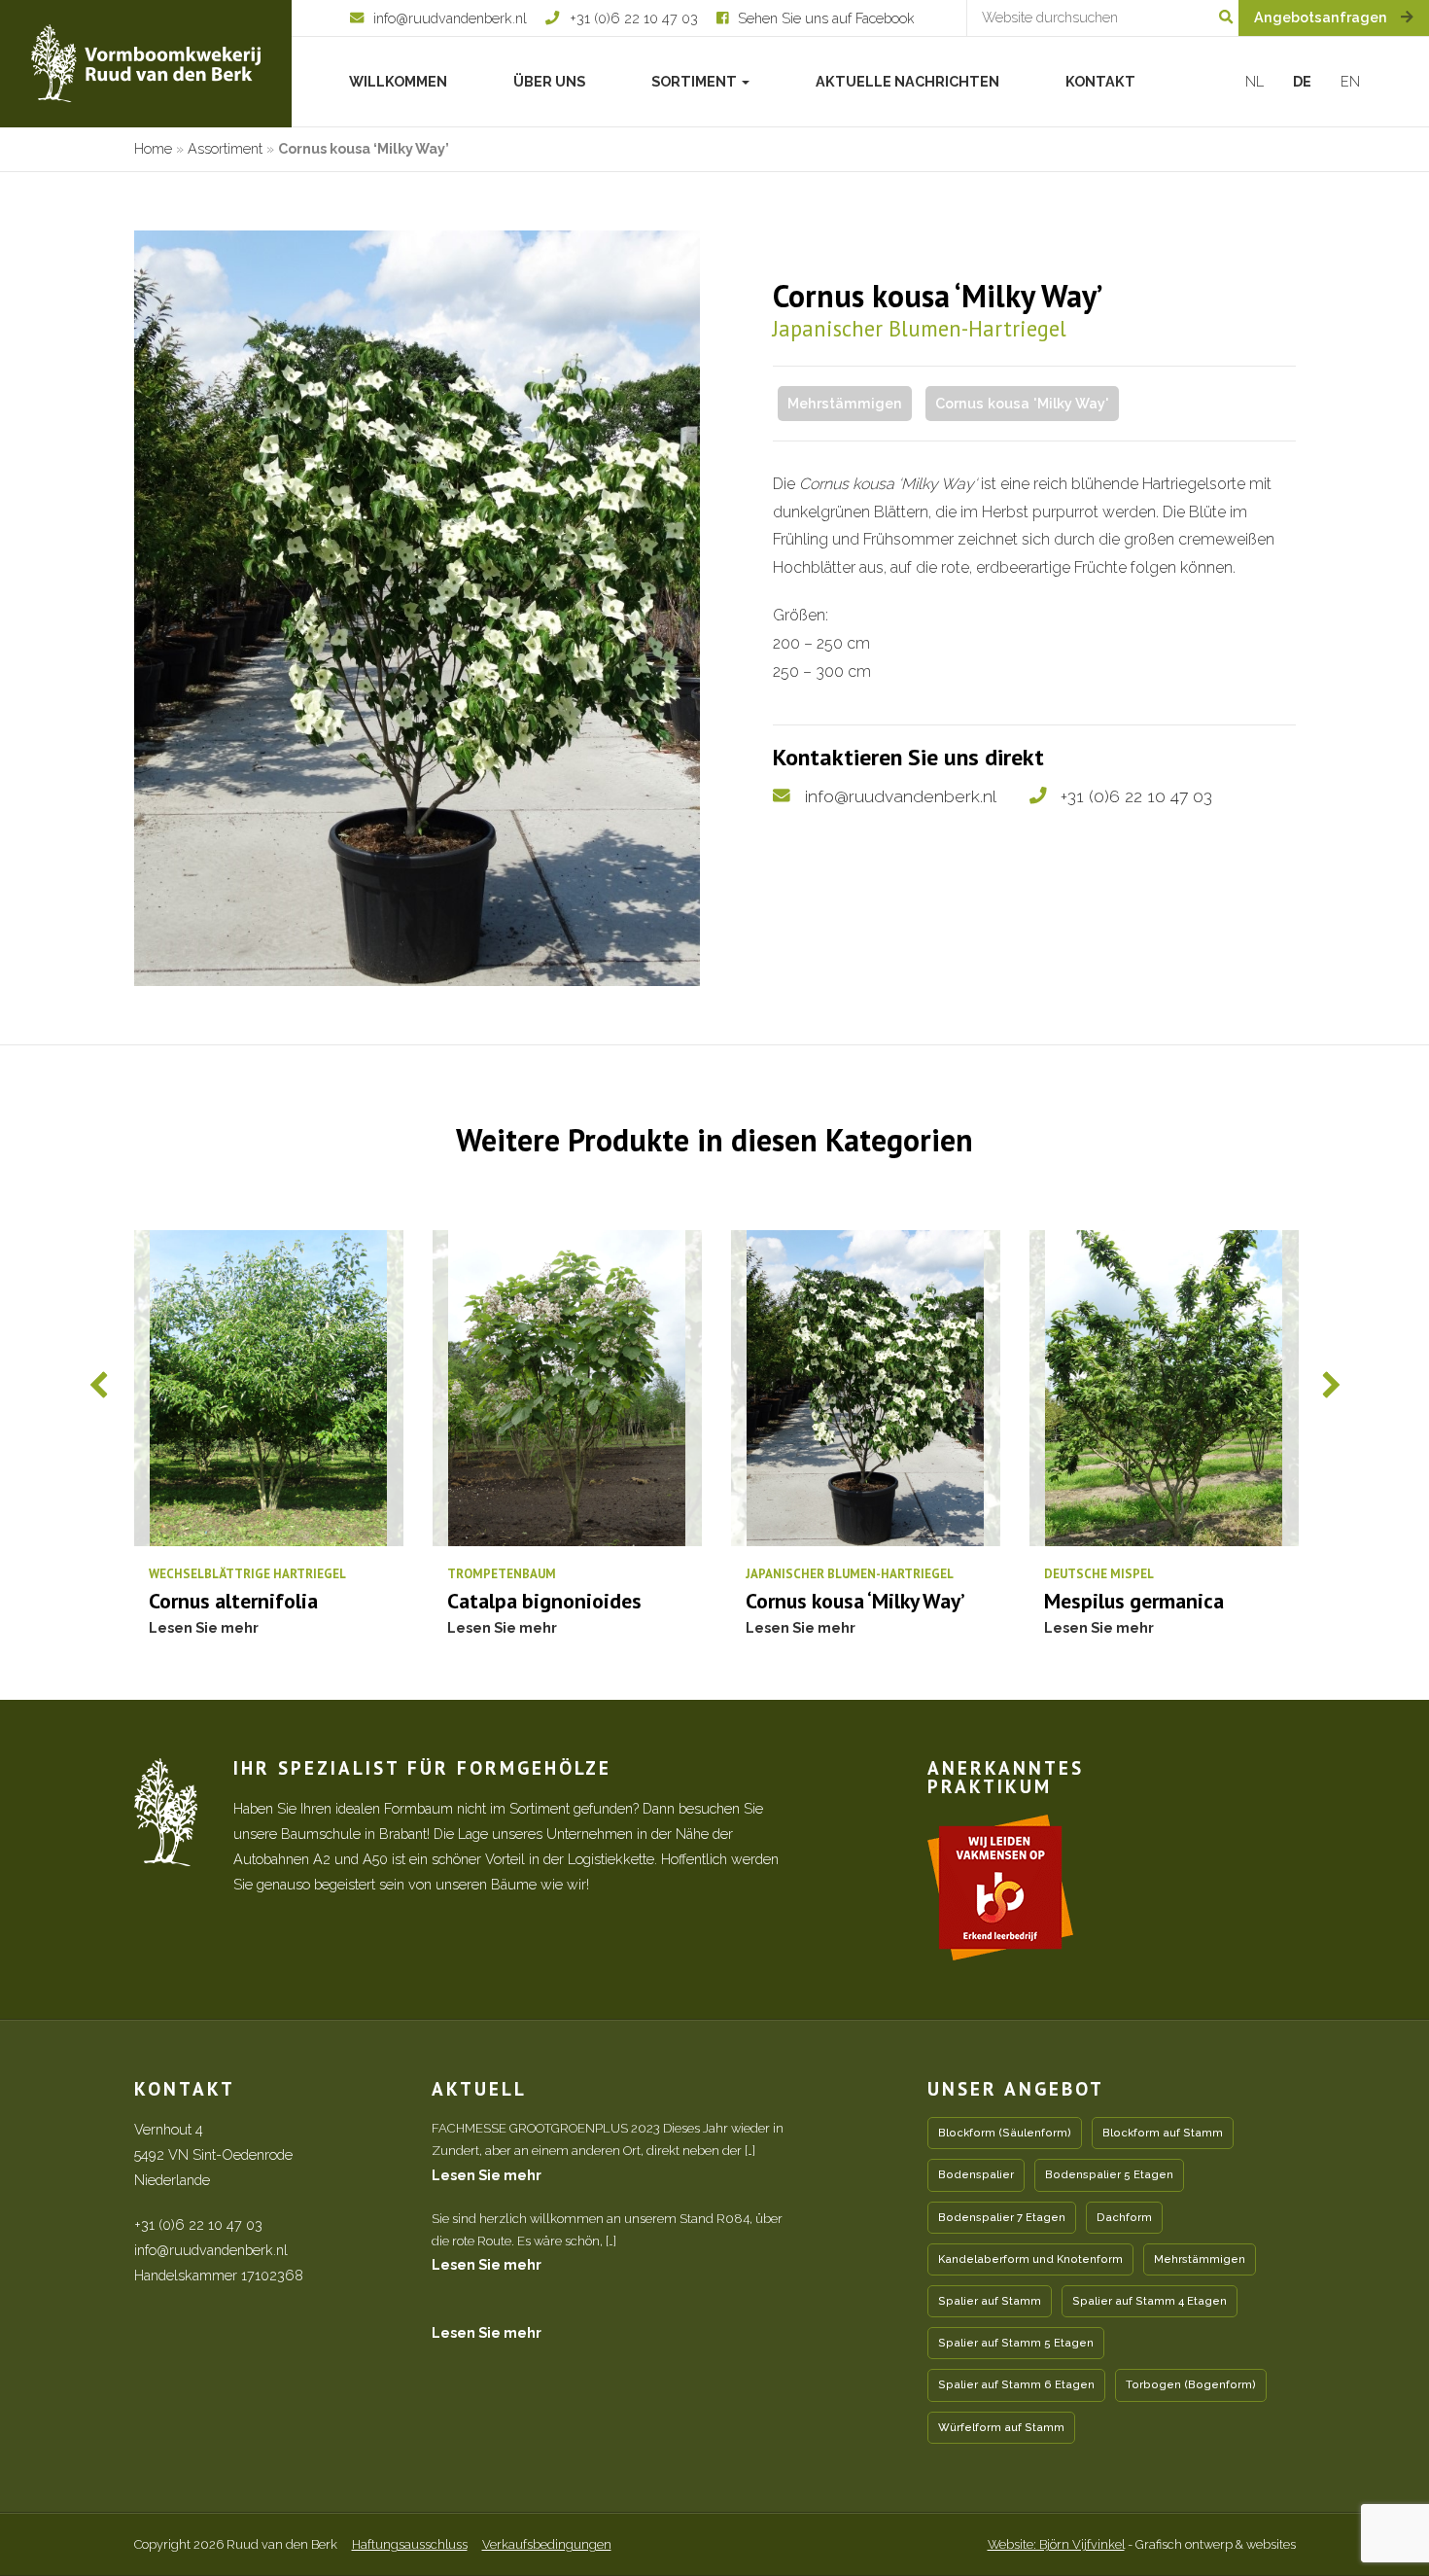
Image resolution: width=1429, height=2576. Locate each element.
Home (153, 148)
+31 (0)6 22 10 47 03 (1136, 796)
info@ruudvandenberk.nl (901, 796)
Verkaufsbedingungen (547, 2544)
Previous (99, 1385)
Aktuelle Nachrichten (907, 81)
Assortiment (225, 148)
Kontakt (1100, 81)
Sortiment (696, 81)
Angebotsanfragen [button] (1323, 17)
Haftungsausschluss (410, 2544)
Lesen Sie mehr (487, 2175)
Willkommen (398, 81)
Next (1331, 1385)
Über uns (549, 81)
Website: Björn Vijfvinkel (1056, 2544)
